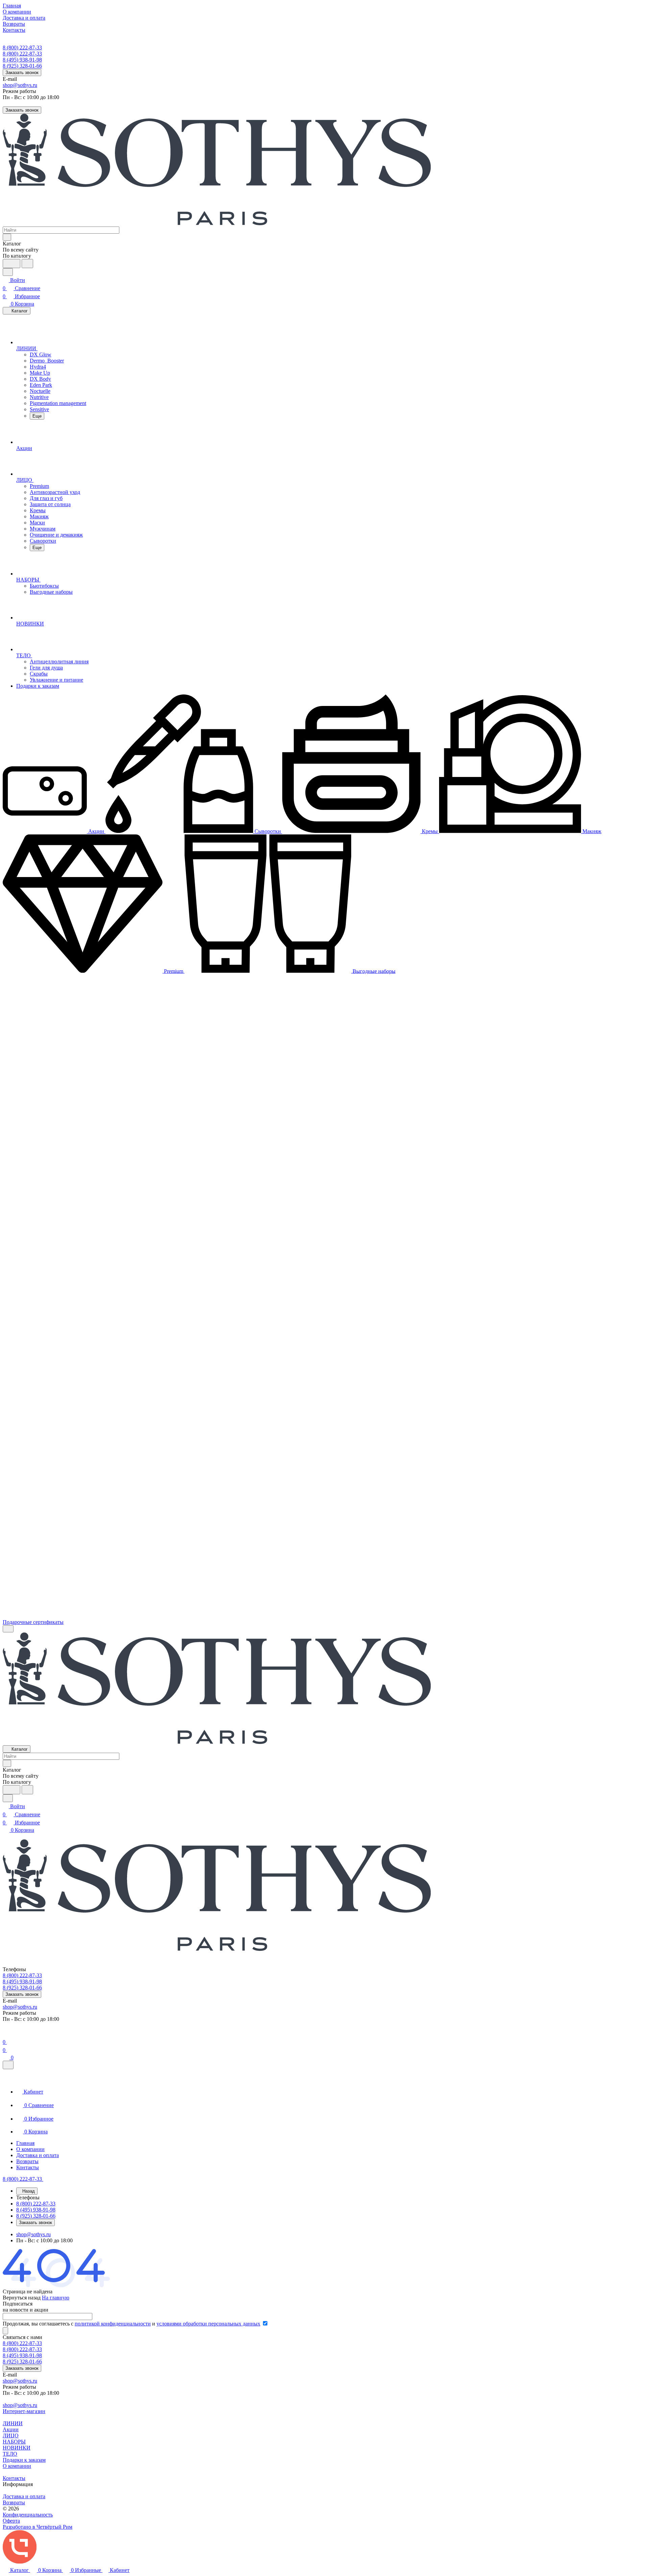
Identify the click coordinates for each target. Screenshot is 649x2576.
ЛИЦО (11, 2436)
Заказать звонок (22, 73)
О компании (17, 2466)
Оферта (11, 2521)
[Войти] (6, 2034)
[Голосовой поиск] (11, 264)
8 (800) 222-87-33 (22, 48)
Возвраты (14, 2502)
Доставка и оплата (24, 2496)
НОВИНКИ (17, 2448)
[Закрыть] (8, 2065)
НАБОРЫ (14, 2442)
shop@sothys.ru (20, 85)
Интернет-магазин (24, 2411)
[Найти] (27, 264)
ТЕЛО (10, 2454)
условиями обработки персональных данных (208, 2324)
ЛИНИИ (13, 2423)
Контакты (14, 2478)
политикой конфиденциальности (113, 2324)
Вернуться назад (22, 2298)
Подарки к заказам (24, 2460)
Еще (37, 416)
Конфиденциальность (28, 2515)
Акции (11, 2429)
